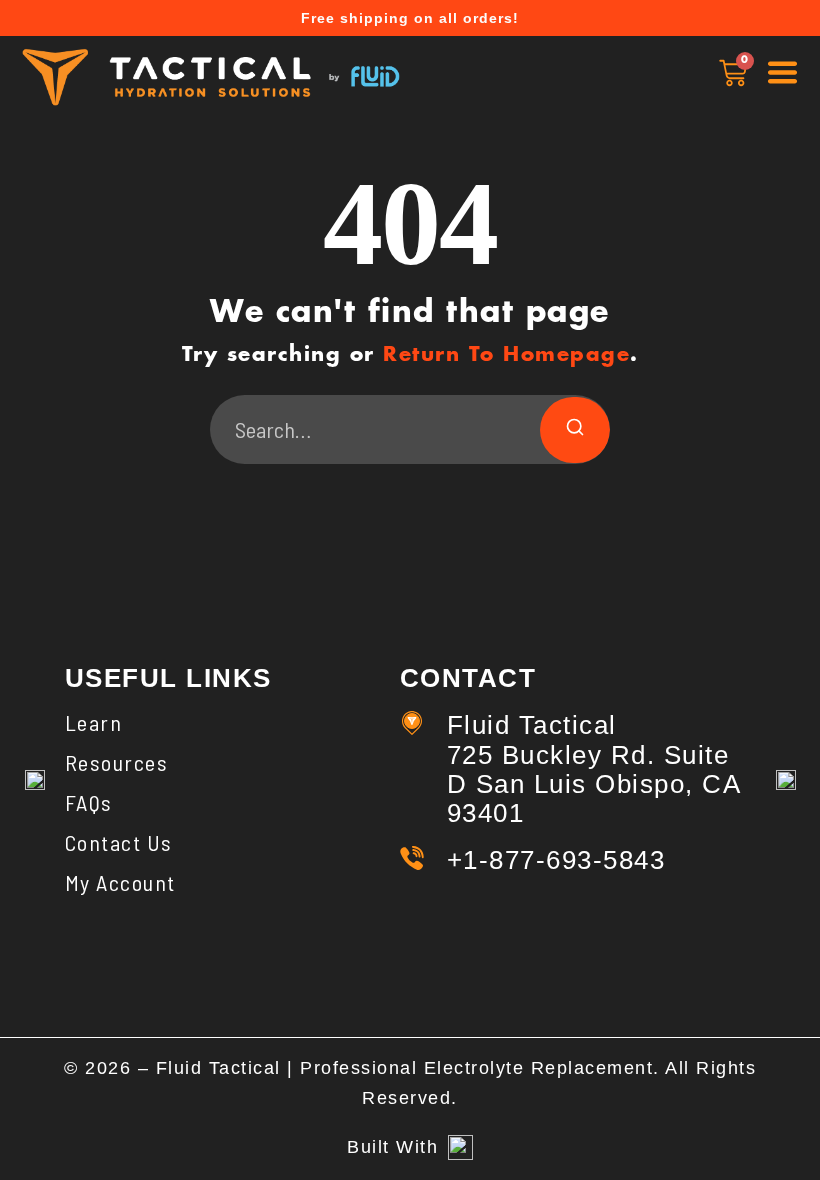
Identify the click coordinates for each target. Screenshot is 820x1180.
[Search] (575, 430)
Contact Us (119, 842)
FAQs (89, 802)
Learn (94, 722)
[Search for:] (410, 429)
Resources (117, 762)
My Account (120, 882)
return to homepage (506, 355)
